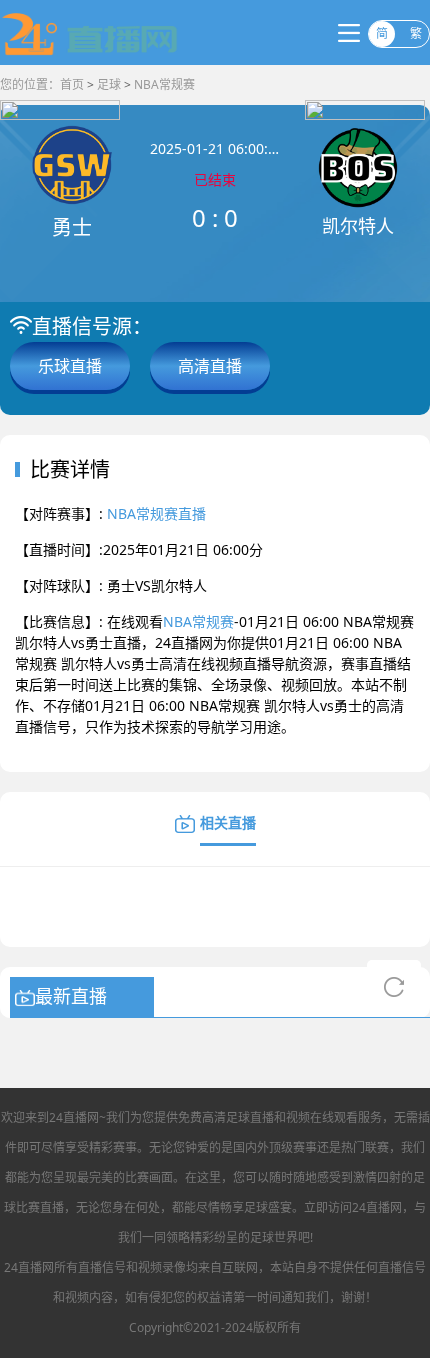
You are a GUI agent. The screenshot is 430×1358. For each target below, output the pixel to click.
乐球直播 (70, 366)
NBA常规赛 (164, 84)
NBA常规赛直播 (156, 513)
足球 (109, 84)
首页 (72, 84)
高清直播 (210, 366)
